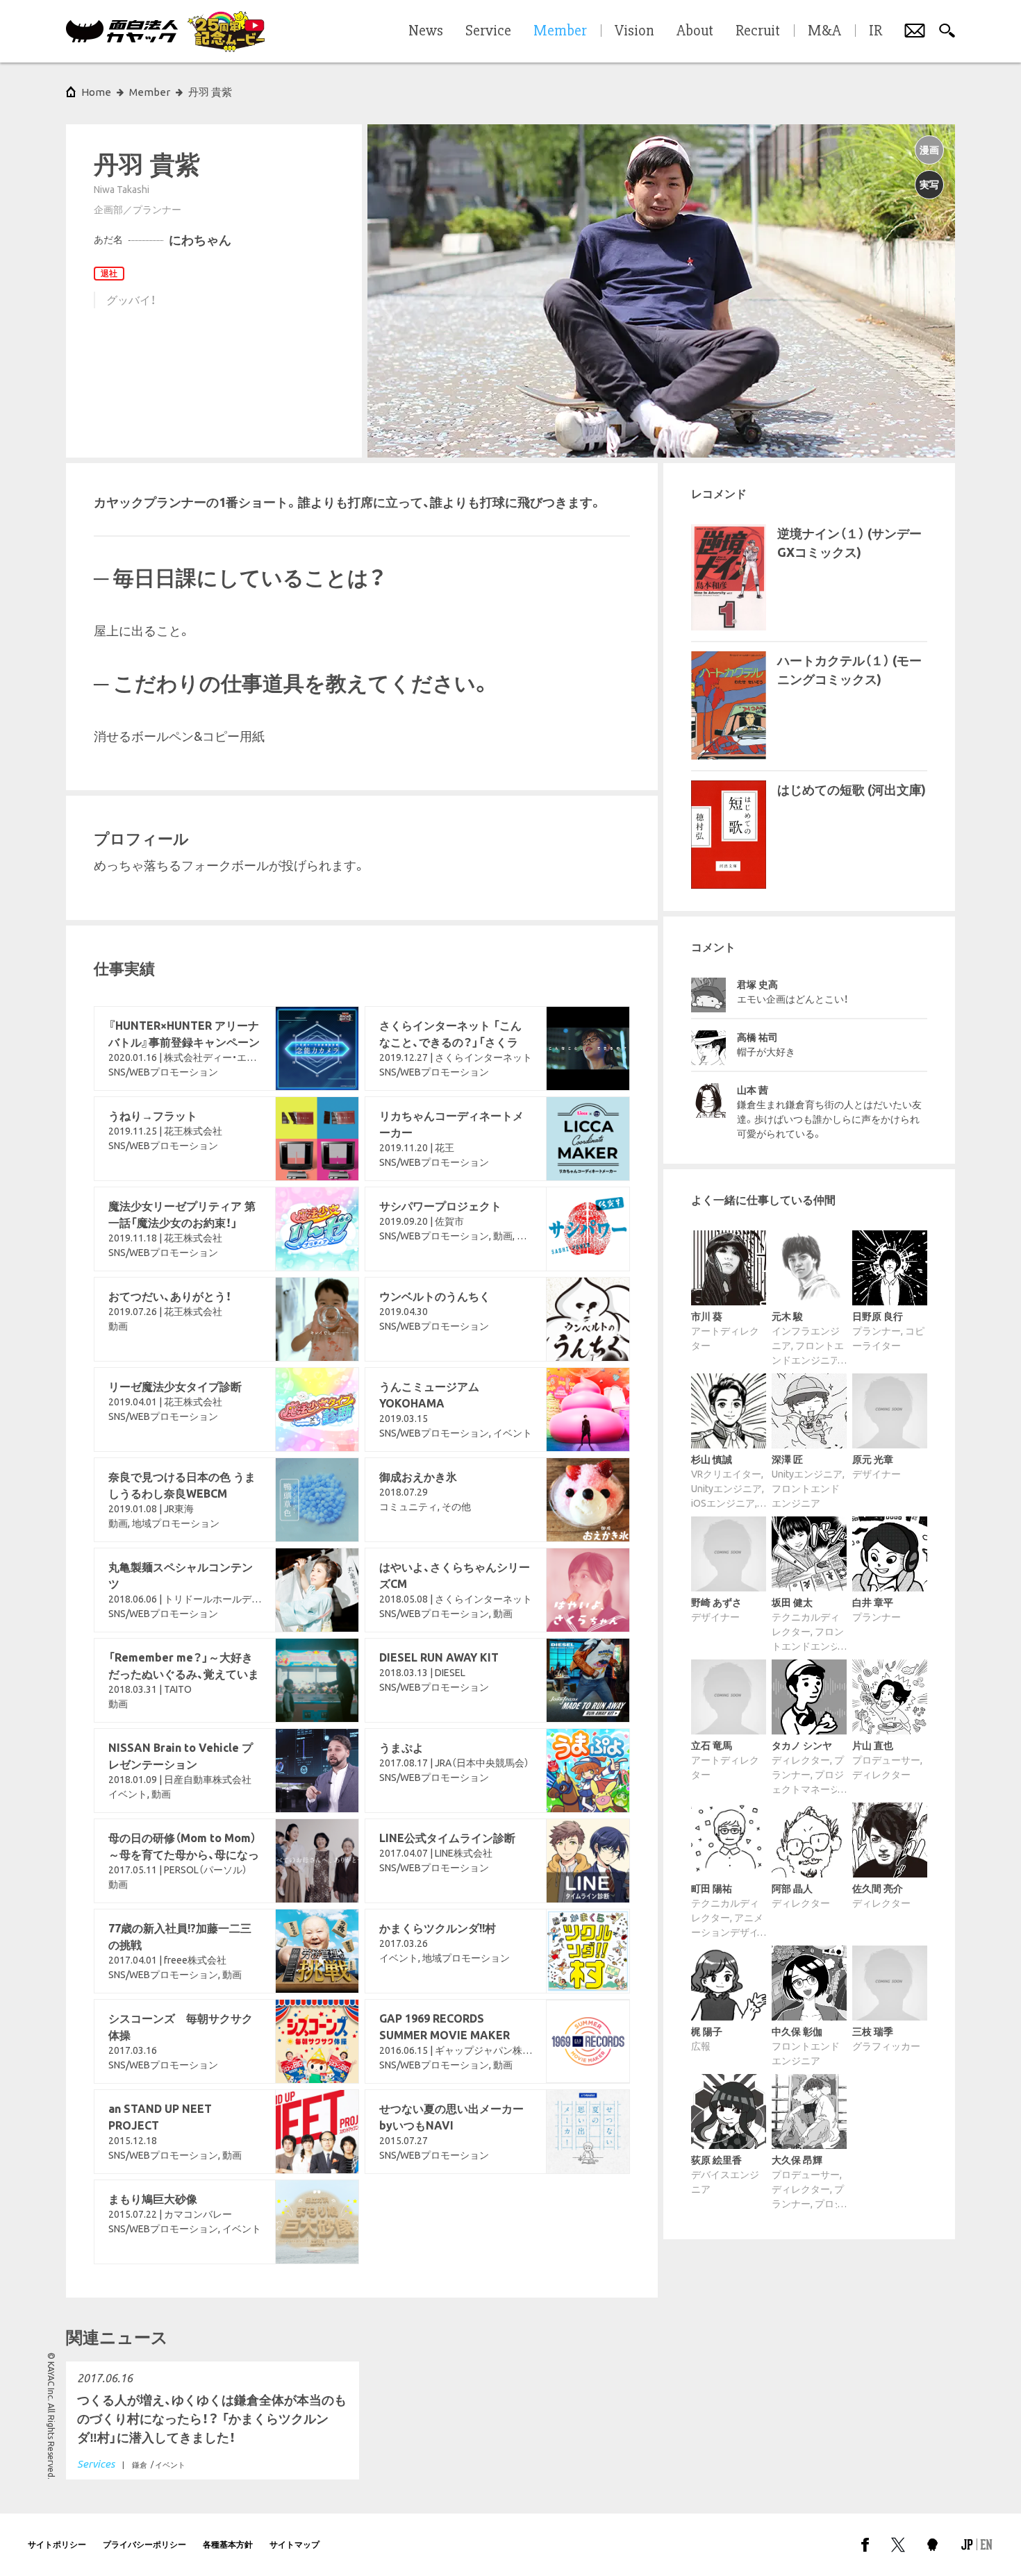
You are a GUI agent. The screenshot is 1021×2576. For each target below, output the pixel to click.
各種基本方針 (228, 2544)
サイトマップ (294, 2544)
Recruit (758, 31)
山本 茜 (753, 1090)
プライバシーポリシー (144, 2544)
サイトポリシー (57, 2544)
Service (488, 31)
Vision (634, 31)
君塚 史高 (757, 985)
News (426, 31)
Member (150, 92)
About (695, 31)
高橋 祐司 (757, 1037)
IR (875, 31)
